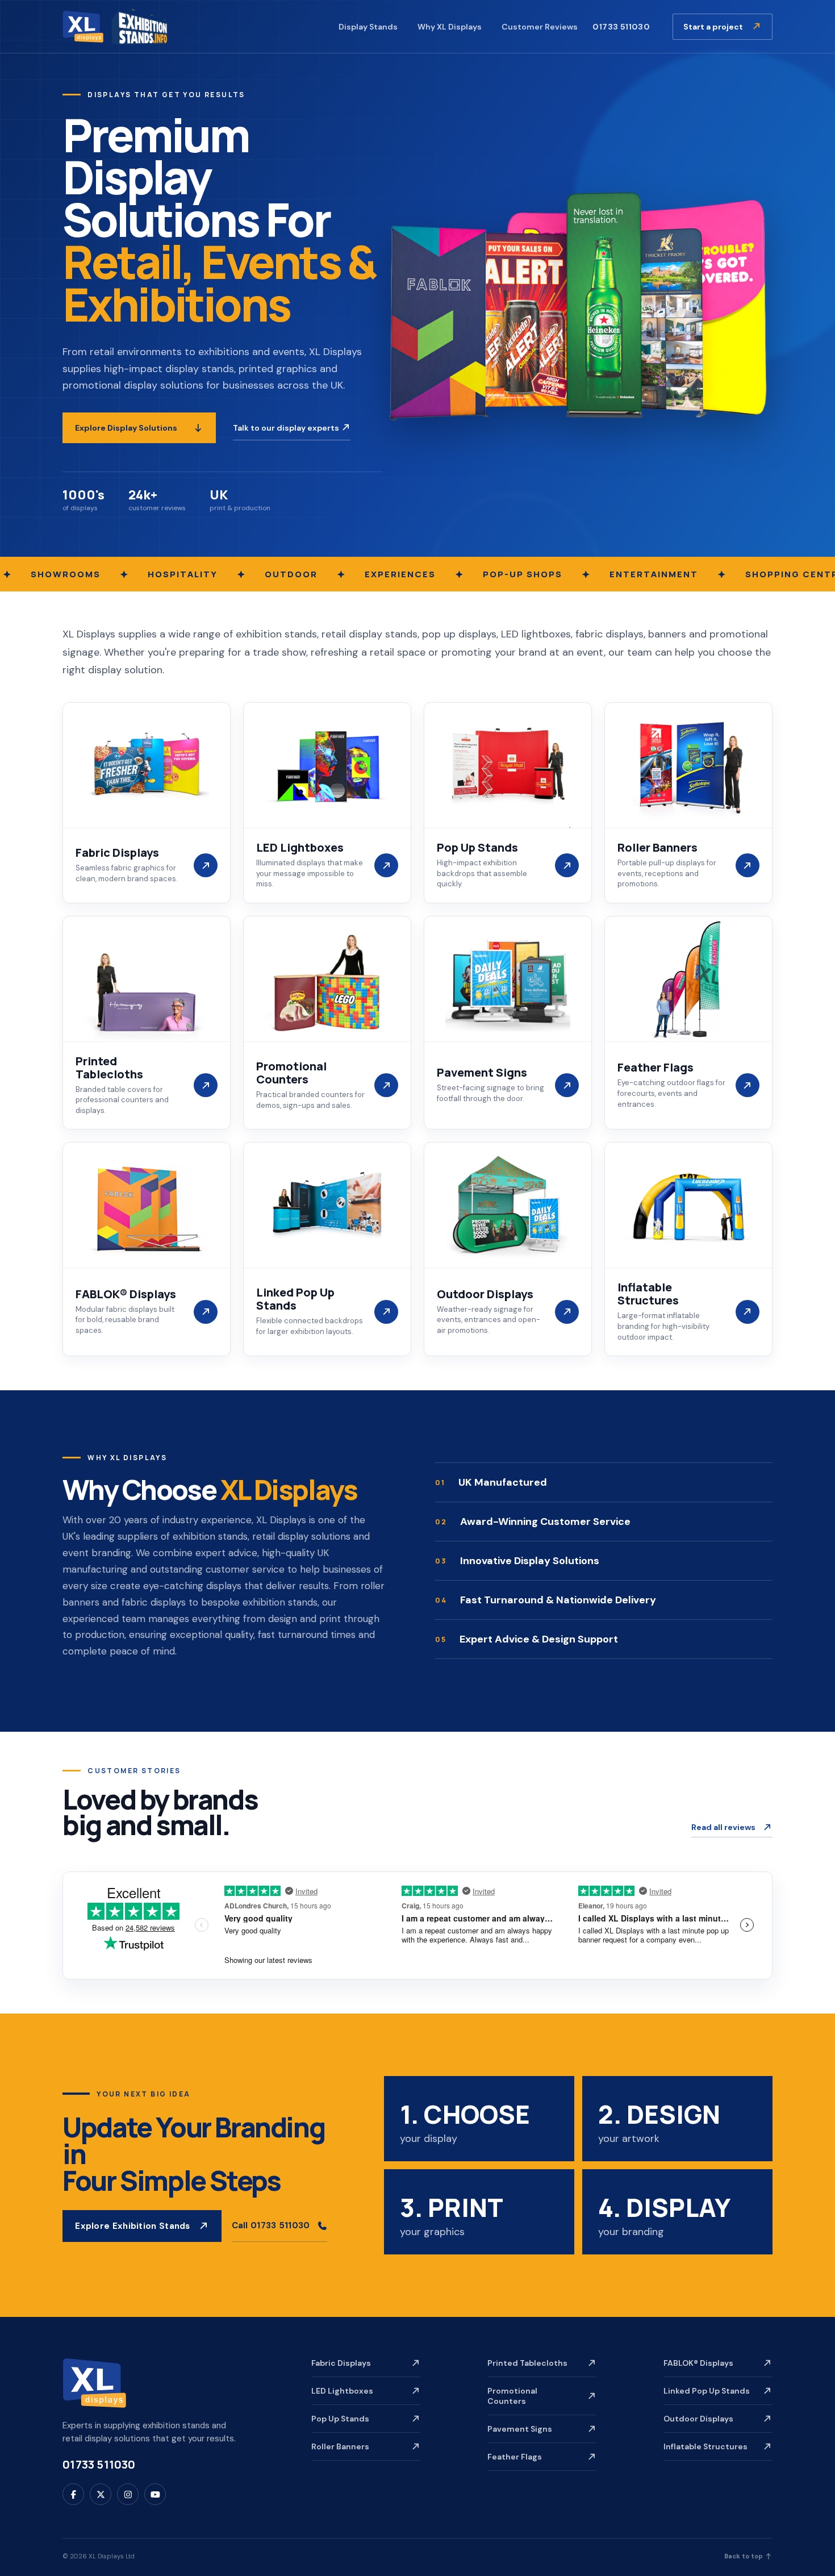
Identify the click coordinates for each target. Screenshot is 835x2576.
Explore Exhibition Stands (133, 2226)
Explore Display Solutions (126, 428)
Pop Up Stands (340, 2419)
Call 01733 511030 (271, 2225)
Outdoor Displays (698, 2419)
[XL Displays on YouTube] (155, 2494)
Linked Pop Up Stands (707, 2391)
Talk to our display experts (287, 428)
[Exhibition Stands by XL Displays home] (115, 26)
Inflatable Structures (705, 2446)
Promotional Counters (512, 2396)
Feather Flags (515, 2457)
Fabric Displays (341, 2363)
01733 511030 (621, 27)
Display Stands (368, 27)
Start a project (714, 27)
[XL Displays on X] (101, 2494)
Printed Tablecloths (527, 2363)
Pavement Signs (520, 2429)
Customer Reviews (540, 27)
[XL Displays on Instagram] (128, 2494)
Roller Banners (340, 2446)
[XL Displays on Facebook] (73, 2494)
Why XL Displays (450, 27)
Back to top (744, 2556)
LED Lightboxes (342, 2391)
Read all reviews (723, 1827)
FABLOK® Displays (698, 2363)
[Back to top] (94, 2383)
